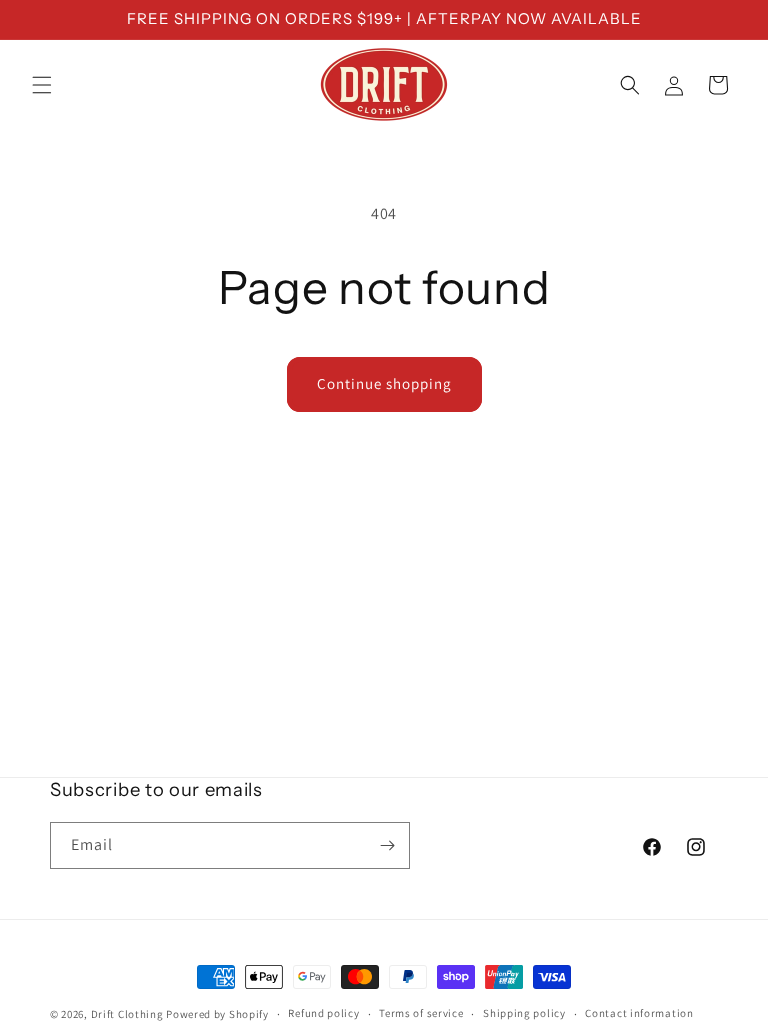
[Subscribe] (387, 845)
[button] (42, 85)
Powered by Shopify (217, 1014)
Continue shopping (384, 383)
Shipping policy (524, 1013)
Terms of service (421, 1013)
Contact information (639, 1013)
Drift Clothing (127, 1014)
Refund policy (323, 1013)
